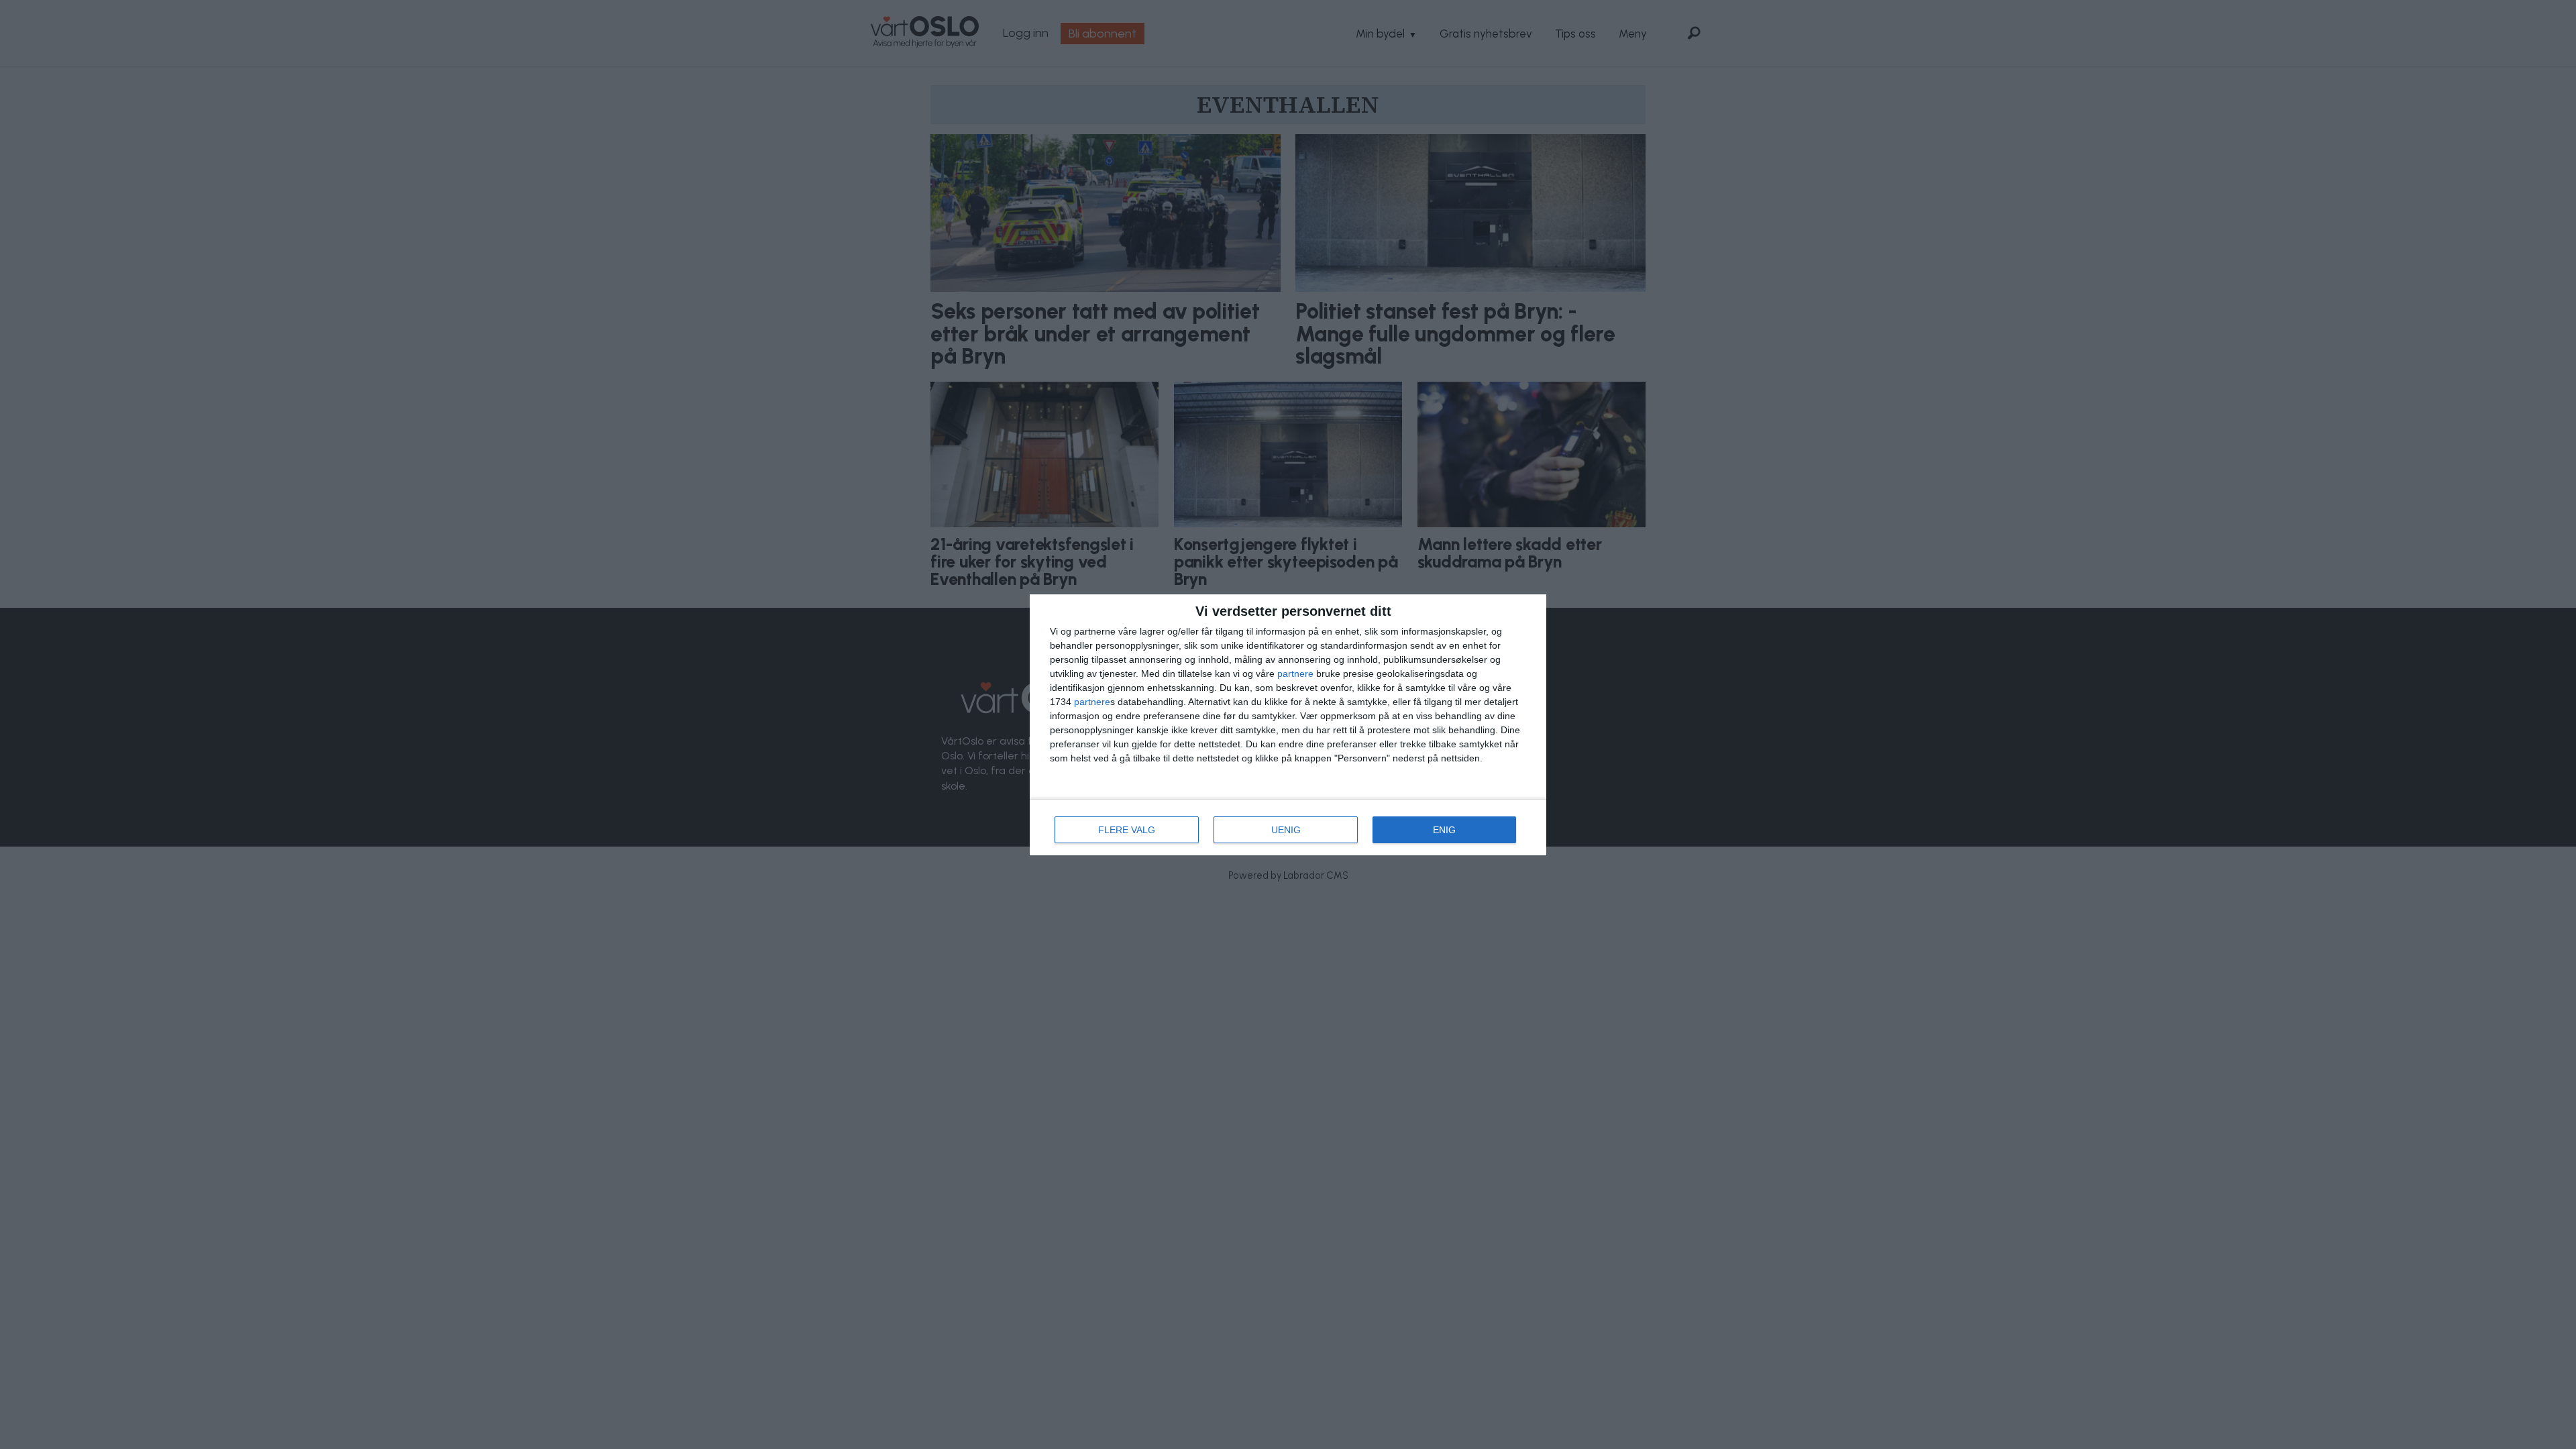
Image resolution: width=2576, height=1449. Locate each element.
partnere (1295, 674)
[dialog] (1288, 725)
